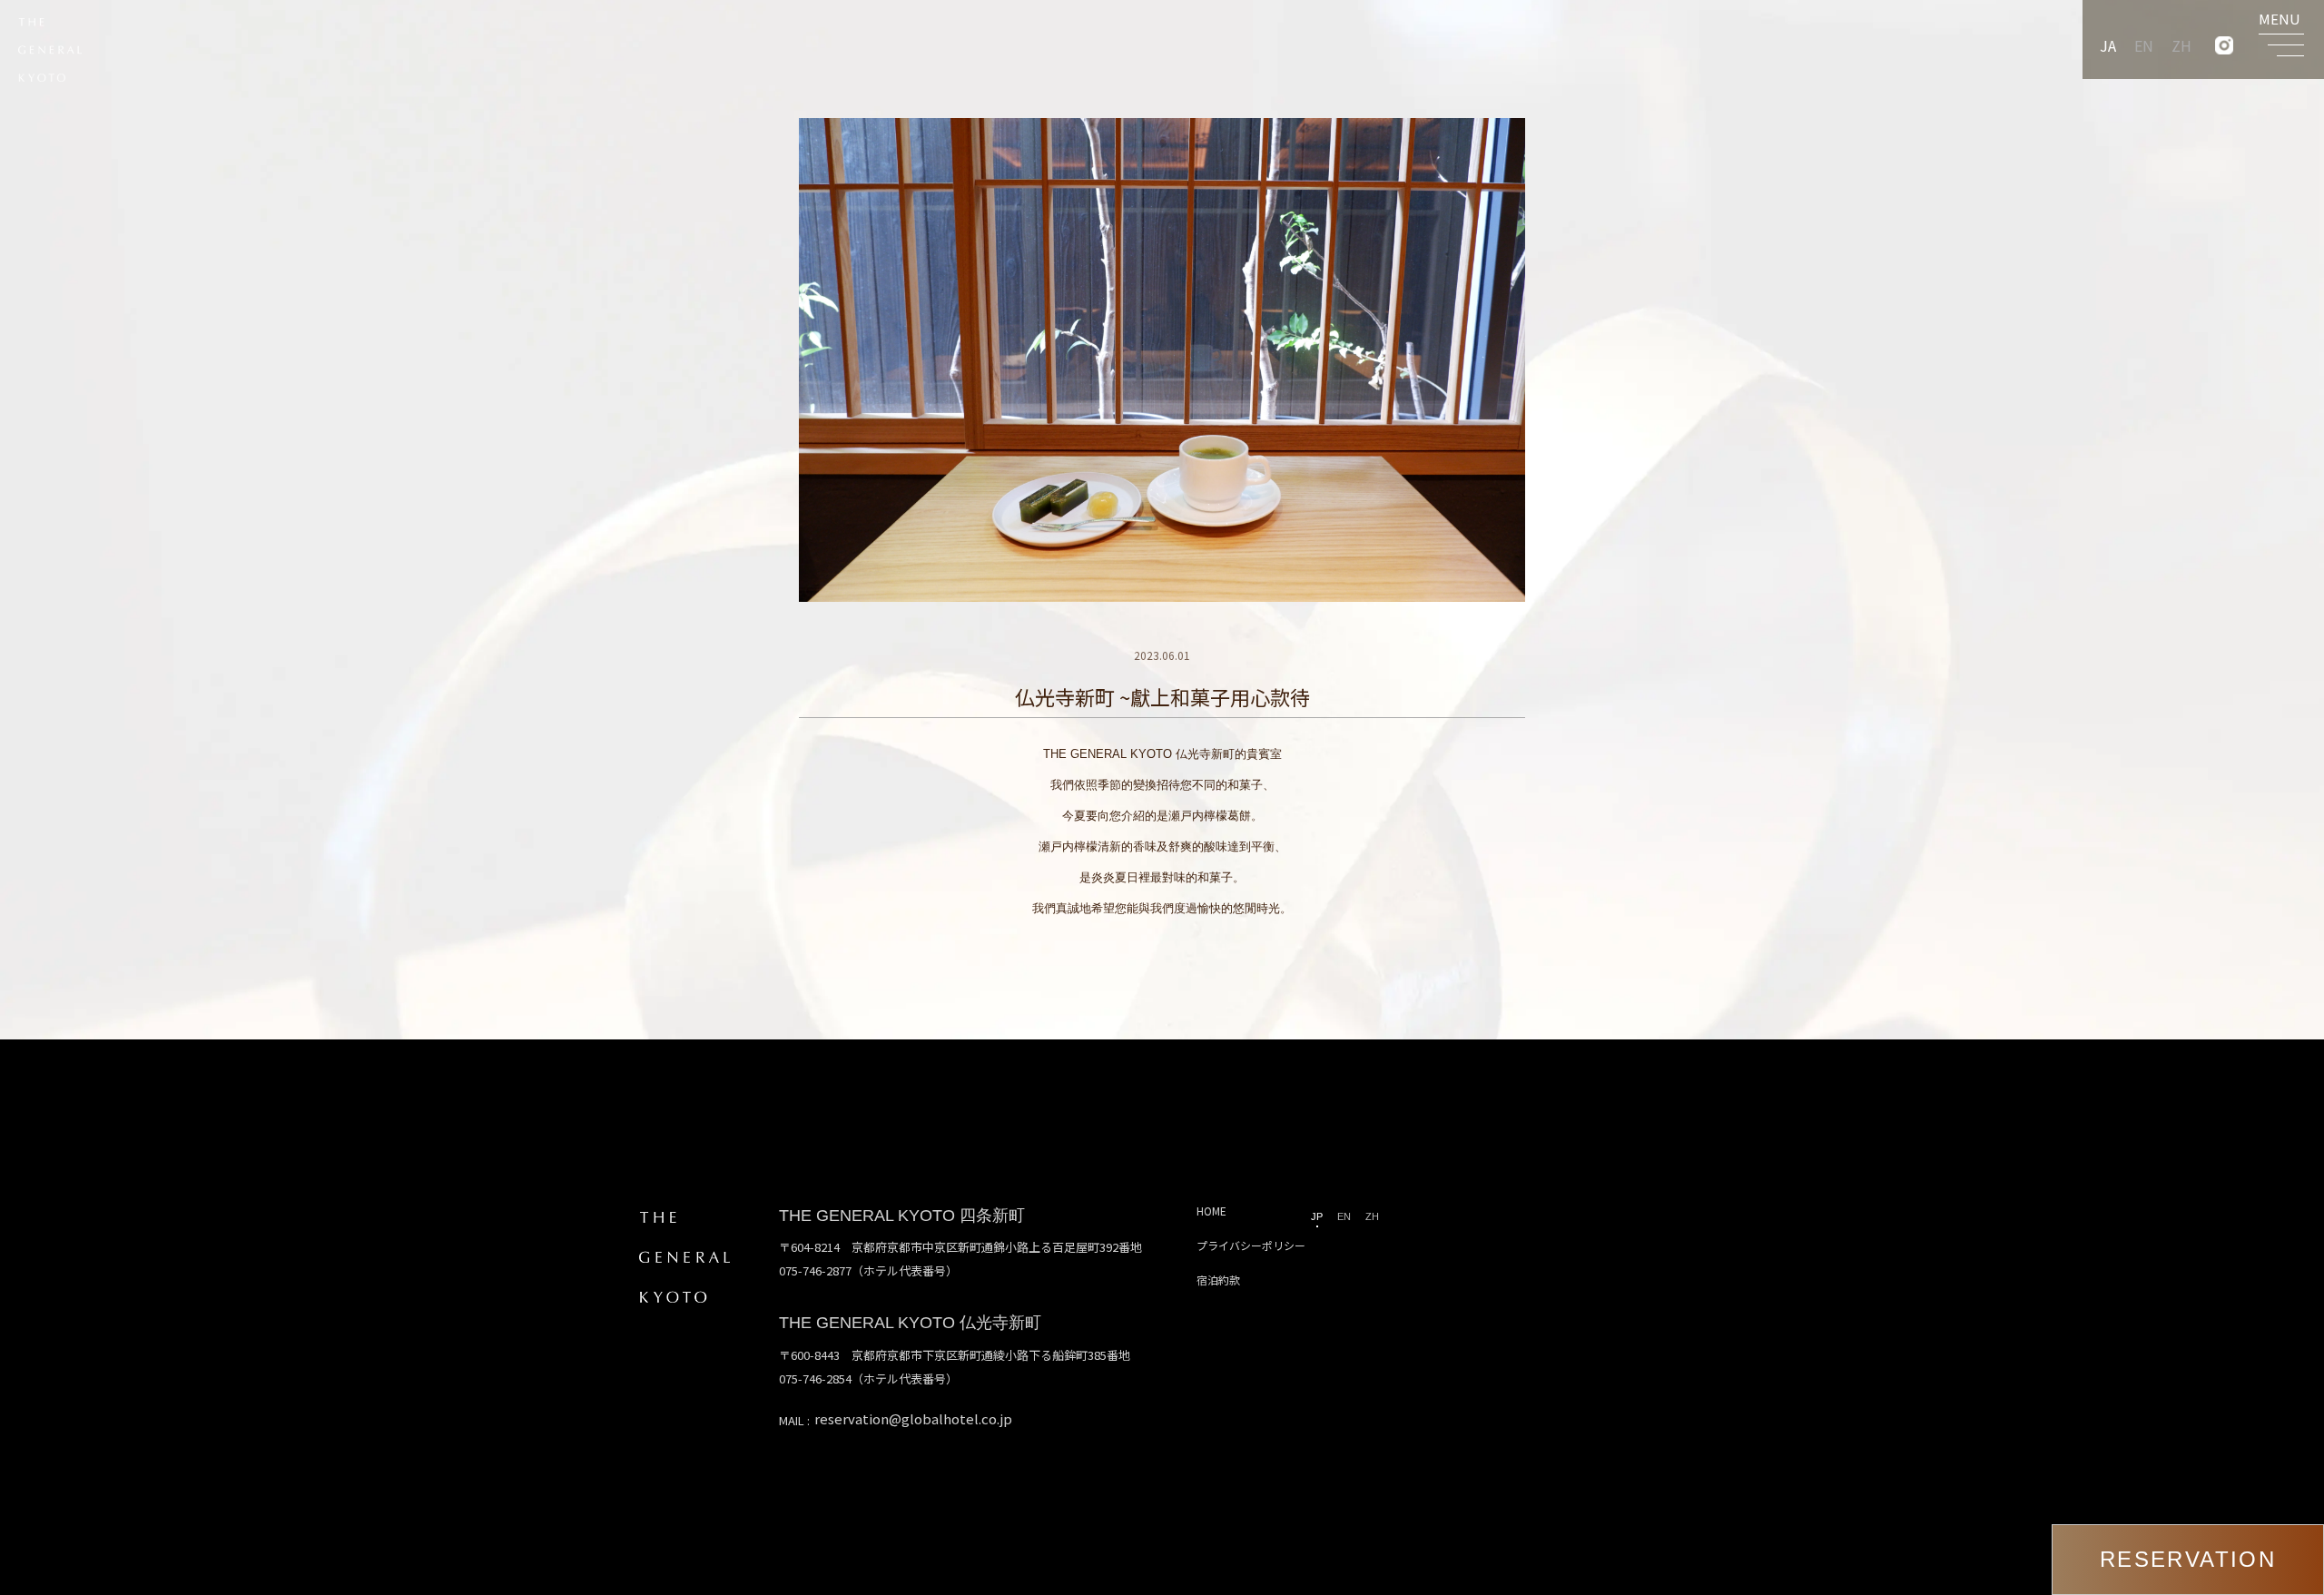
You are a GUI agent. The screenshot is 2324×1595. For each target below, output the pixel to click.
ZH (2181, 45)
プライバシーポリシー (1251, 1245)
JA (2108, 45)
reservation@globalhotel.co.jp (913, 1418)
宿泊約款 (1218, 1280)
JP (1317, 1216)
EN (2144, 45)
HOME (1211, 1211)
